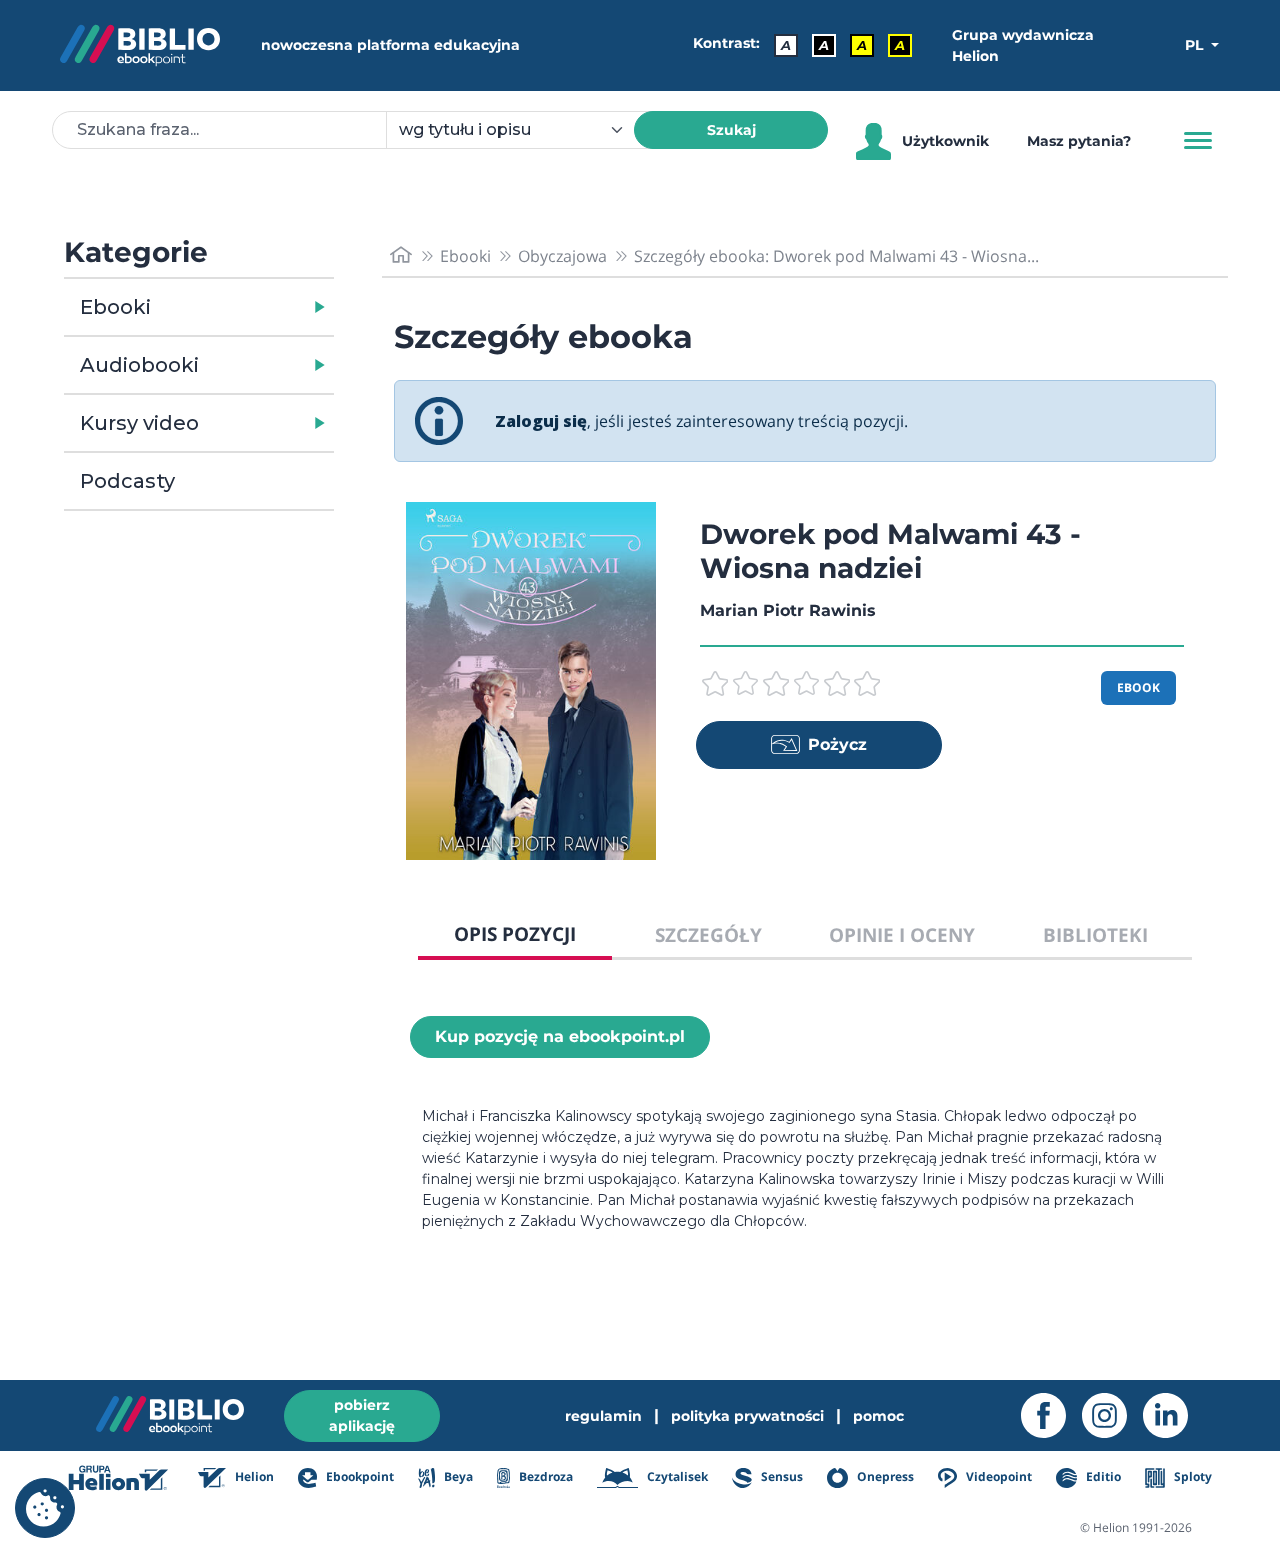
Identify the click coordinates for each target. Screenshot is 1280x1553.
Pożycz (837, 744)
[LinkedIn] (1173, 1415)
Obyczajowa (562, 256)
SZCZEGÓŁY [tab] (708, 934)
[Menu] (1198, 141)
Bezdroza (544, 1476)
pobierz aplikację (362, 1415)
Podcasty (127, 481)
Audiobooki (139, 365)
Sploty (1191, 1476)
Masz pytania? (1079, 141)
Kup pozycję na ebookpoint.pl (560, 1036)
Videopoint (997, 1476)
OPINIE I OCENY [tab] (902, 934)
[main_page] (401, 255)
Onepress (884, 1476)
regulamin (603, 1416)
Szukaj (731, 130)
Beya (456, 1476)
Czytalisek (676, 1476)
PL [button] (1196, 45)
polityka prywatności (747, 1416)
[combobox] (522, 130)
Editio (1101, 1476)
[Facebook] (1051, 1415)
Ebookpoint (358, 1476)
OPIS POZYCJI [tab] (515, 933)
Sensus (780, 1476)
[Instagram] (1112, 1415)
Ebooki (115, 307)
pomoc (878, 1416)
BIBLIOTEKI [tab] (1095, 934)
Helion (253, 1476)
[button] (250, 307)
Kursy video (139, 423)
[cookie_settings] (45, 1508)
